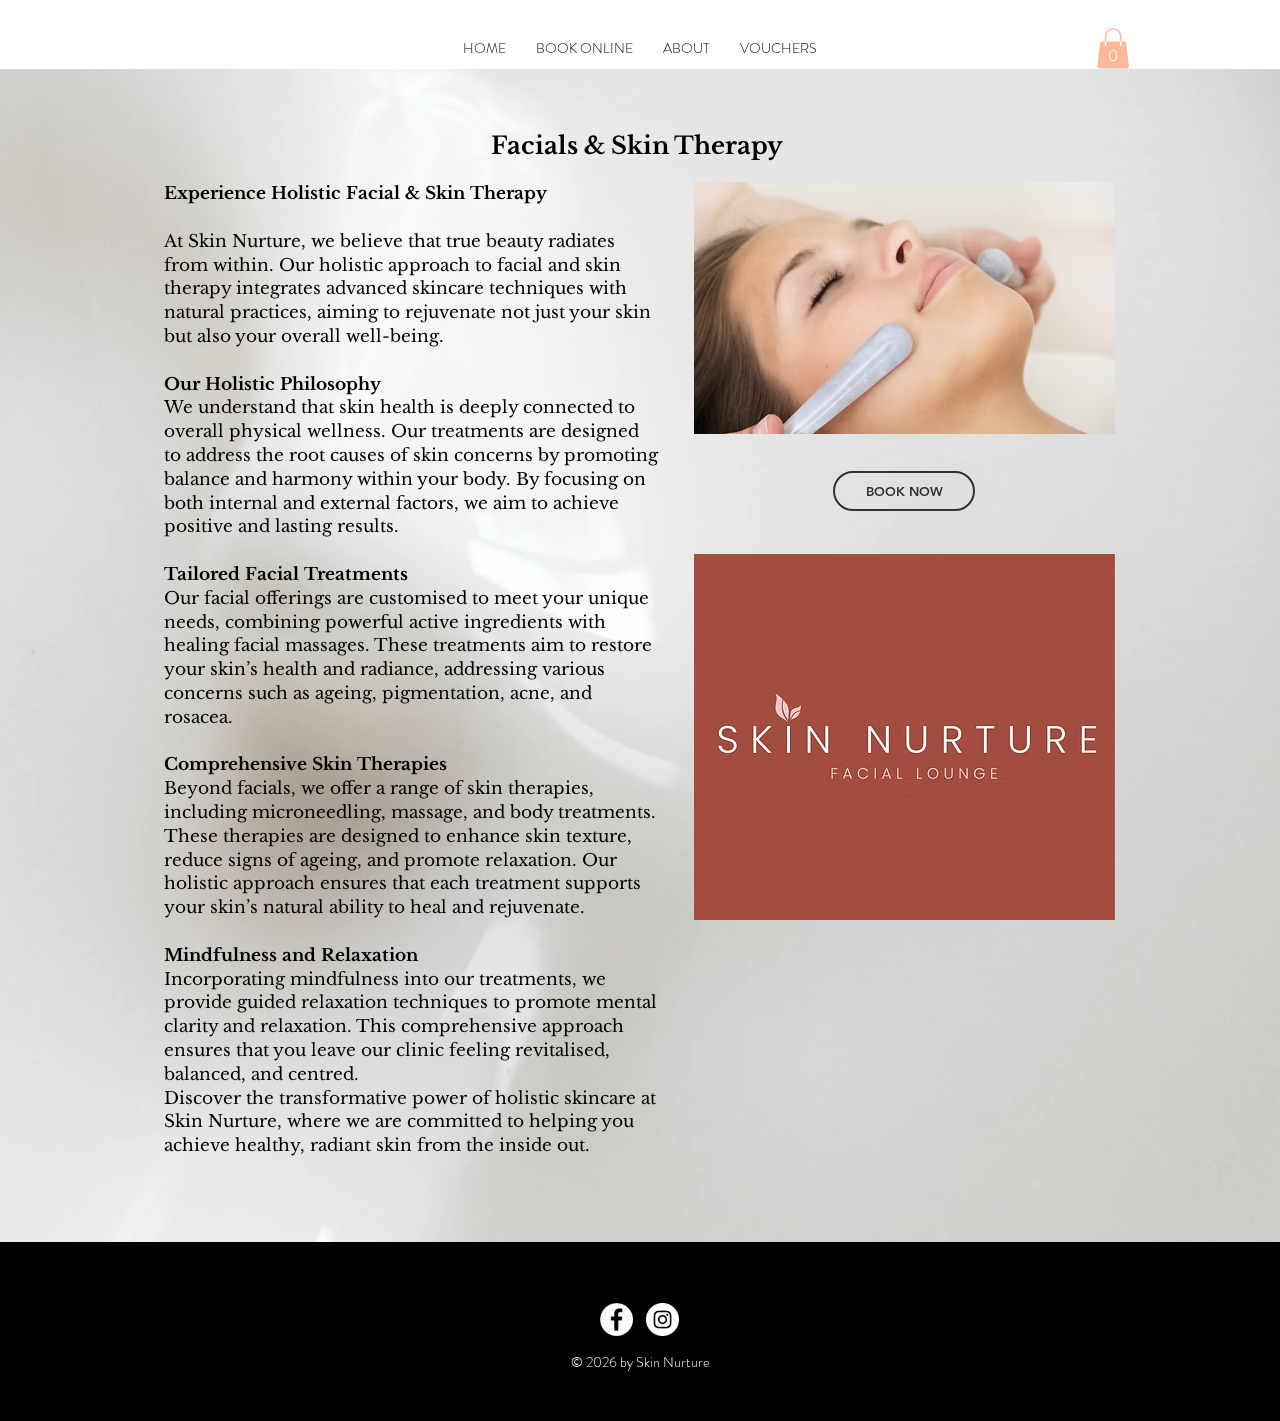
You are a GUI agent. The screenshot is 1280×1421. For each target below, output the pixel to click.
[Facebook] (616, 1319)
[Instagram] (662, 1319)
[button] (1113, 48)
